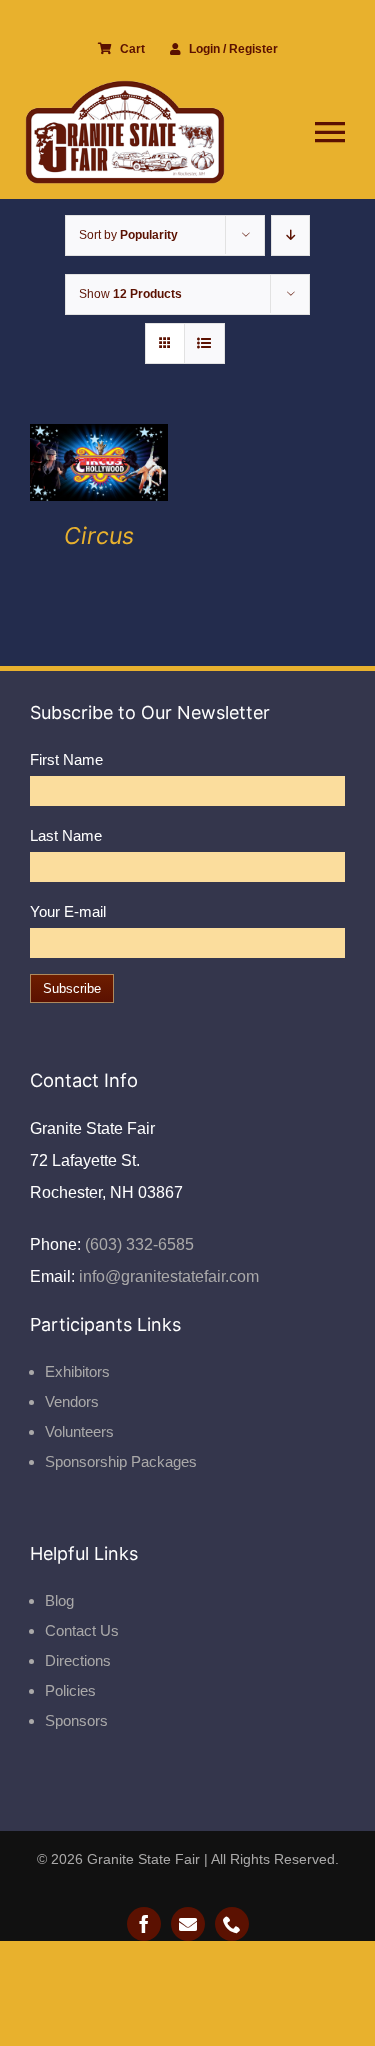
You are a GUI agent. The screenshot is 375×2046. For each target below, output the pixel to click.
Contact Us (82, 1630)
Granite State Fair (143, 1859)
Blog (59, 1600)
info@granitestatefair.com (167, 1276)
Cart (132, 49)
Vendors (72, 1401)
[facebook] (144, 1924)
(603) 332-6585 (137, 1244)
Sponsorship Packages (121, 1461)
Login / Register (233, 49)
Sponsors (76, 1720)
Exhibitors (77, 1371)
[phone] (232, 1924)
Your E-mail (68, 911)
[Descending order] (290, 235)
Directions (78, 1660)
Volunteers (79, 1431)
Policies (70, 1690)
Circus (99, 536)
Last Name (66, 835)
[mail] (188, 1924)
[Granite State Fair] (125, 87)
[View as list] (204, 343)
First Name (66, 759)
